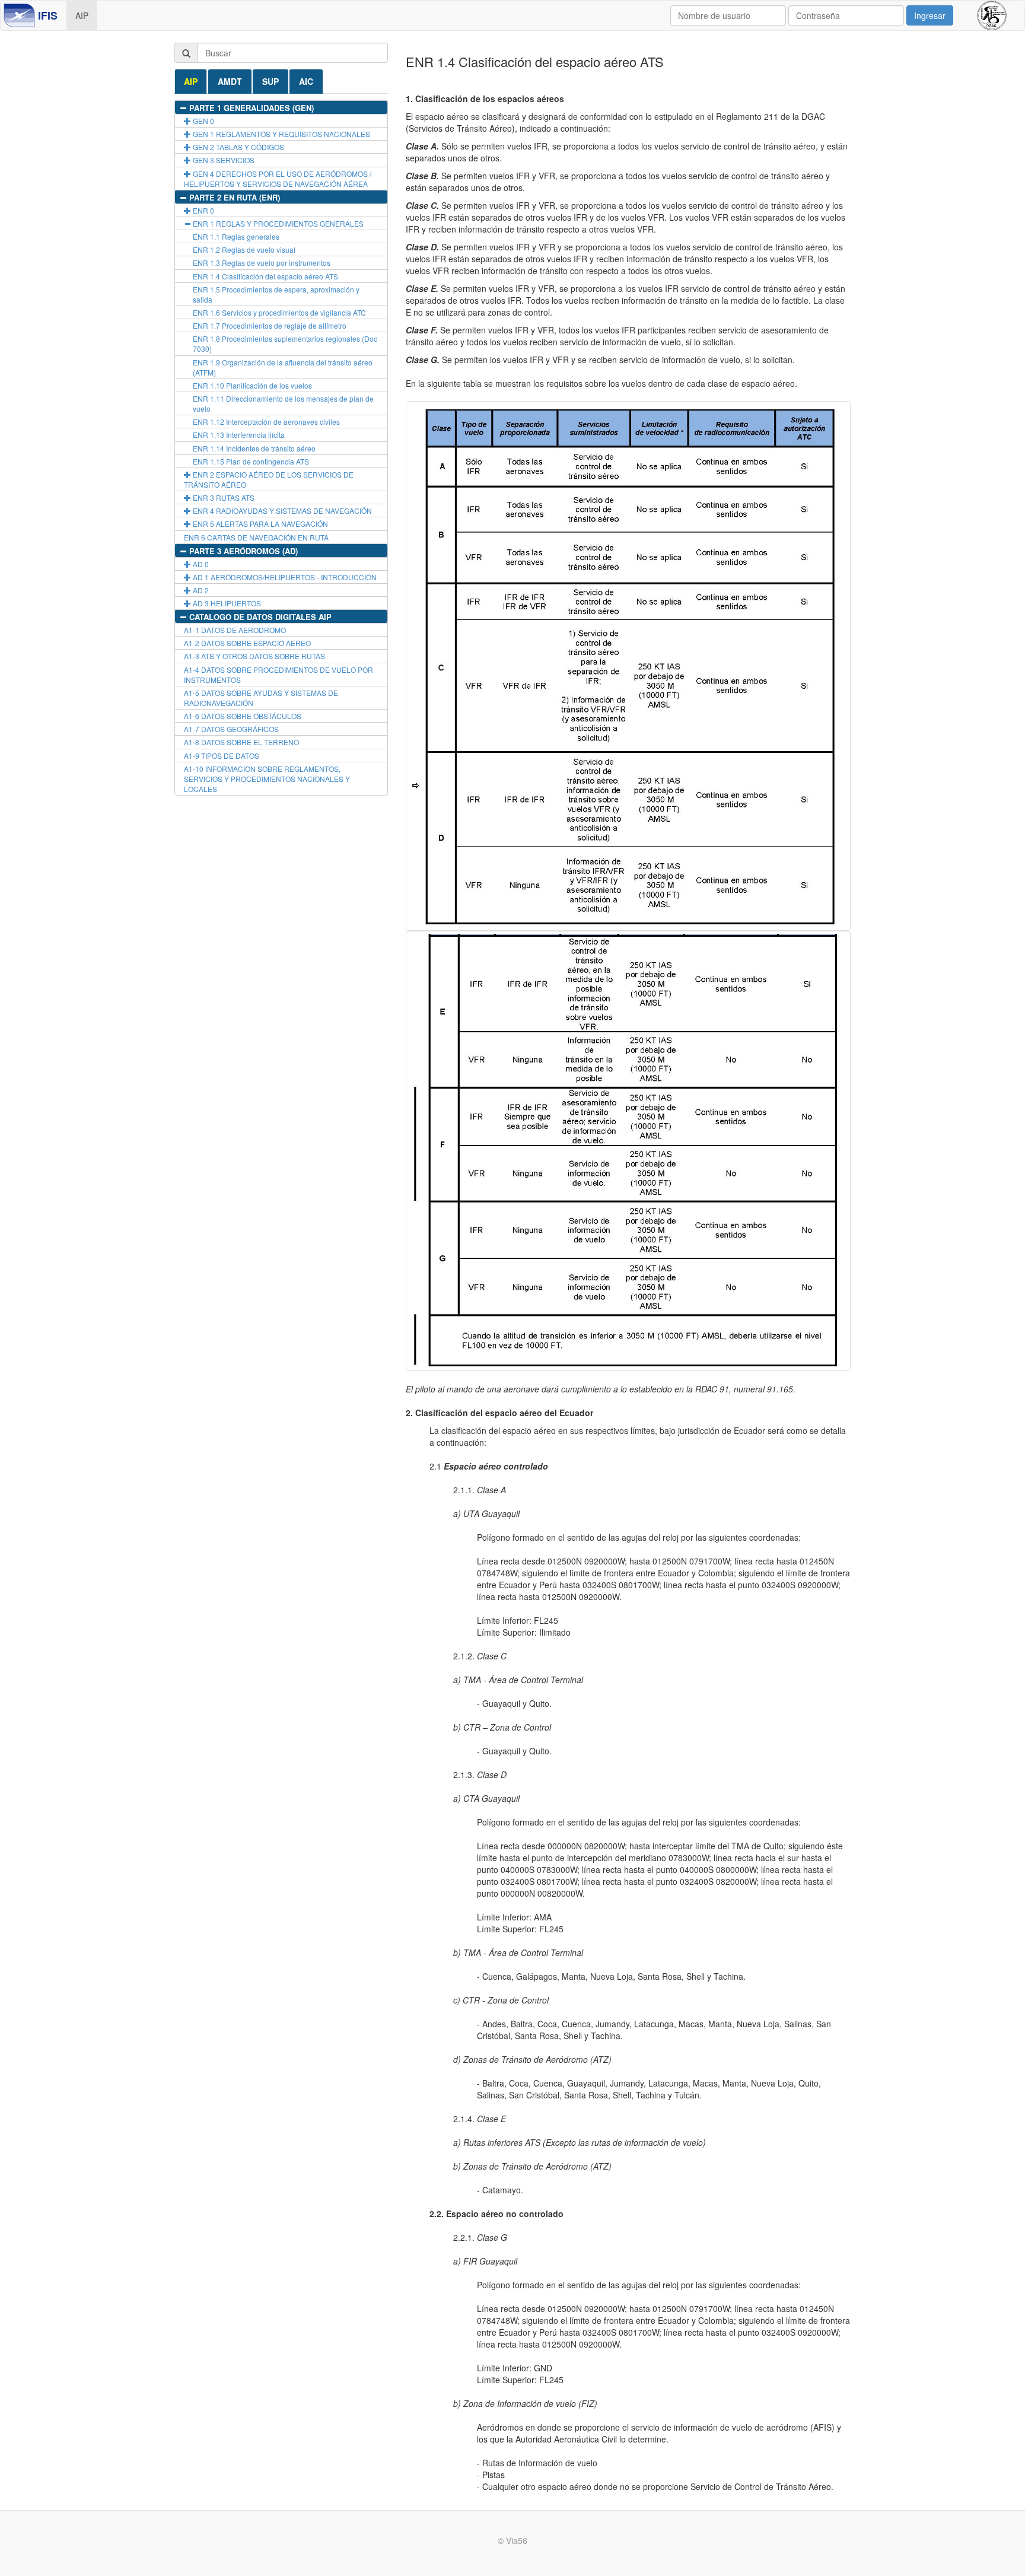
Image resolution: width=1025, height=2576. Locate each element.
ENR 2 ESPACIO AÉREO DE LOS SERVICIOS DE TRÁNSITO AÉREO (269, 479)
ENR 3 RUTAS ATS (223, 497)
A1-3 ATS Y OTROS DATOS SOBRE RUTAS (254, 656)
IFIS (48, 15)
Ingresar (930, 15)
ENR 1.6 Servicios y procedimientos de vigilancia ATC (279, 312)
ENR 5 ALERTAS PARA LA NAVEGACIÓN (260, 524)
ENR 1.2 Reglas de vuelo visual (244, 249)
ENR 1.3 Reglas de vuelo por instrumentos (262, 263)
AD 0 (200, 564)
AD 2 (200, 590)
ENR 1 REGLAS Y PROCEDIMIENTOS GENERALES (277, 223)
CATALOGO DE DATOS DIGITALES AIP (259, 617)
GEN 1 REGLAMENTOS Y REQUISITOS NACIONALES (281, 134)
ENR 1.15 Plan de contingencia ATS (251, 461)
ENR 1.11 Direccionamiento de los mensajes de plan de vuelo (283, 403)
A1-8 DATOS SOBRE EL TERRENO (241, 742)
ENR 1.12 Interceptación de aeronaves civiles (266, 422)
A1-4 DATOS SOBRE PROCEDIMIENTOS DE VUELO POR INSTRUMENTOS (278, 675)
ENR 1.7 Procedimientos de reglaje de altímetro (270, 325)
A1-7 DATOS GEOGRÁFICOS (231, 729)
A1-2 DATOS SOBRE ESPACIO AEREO (247, 643)
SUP (270, 81)
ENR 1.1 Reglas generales (236, 236)
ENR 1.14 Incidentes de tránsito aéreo (254, 448)
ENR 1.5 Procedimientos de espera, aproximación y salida (276, 294)
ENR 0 (203, 210)
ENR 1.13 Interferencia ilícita (239, 435)
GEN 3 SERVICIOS (223, 160)
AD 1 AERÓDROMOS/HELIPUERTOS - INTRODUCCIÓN (284, 577)
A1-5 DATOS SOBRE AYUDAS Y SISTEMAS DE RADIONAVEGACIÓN (261, 698)
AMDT (230, 81)
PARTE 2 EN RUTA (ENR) (233, 197)
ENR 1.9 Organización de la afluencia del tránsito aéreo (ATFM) (283, 367)
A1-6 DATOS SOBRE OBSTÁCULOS (243, 716)
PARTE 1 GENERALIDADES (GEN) (250, 108)
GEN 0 (203, 121)
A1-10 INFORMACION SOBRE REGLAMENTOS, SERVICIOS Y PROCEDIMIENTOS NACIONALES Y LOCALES (267, 779)
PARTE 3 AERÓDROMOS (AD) (242, 551)
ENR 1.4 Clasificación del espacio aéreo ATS (265, 276)
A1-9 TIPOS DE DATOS (222, 756)
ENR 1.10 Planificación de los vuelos (252, 385)
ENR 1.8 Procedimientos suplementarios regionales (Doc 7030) (285, 344)
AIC (306, 81)
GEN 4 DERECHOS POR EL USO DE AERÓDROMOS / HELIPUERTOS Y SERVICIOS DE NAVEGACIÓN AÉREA (278, 179)
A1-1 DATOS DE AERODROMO (235, 630)
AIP (82, 15)
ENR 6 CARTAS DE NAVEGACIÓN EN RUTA (256, 537)
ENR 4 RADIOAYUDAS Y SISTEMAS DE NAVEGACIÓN (281, 511)
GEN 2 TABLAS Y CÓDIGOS (238, 147)
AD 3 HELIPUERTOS (226, 603)
